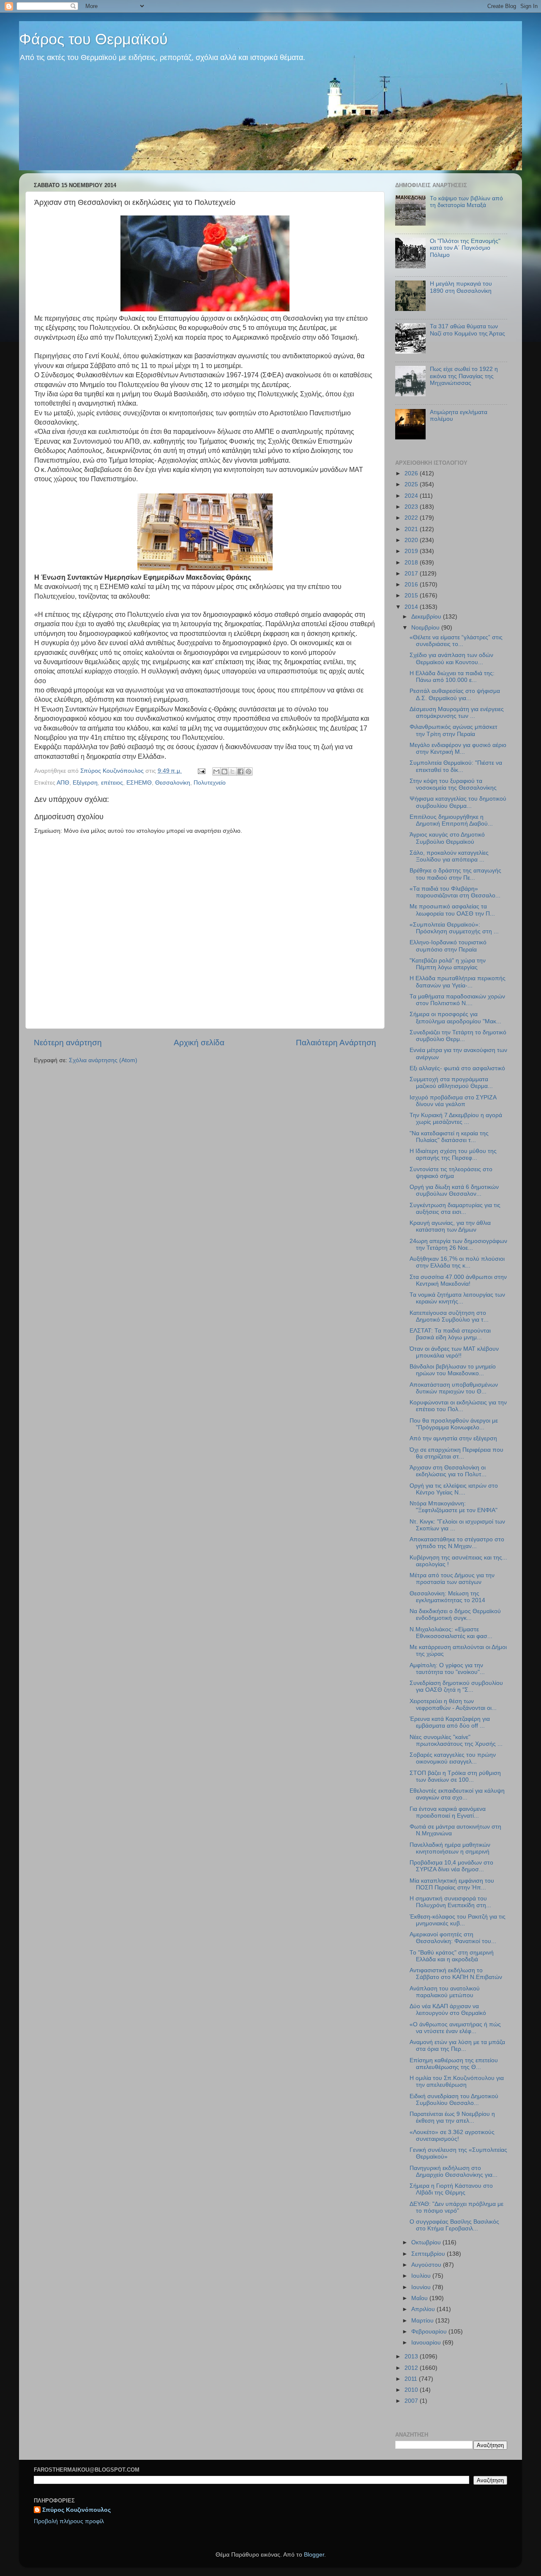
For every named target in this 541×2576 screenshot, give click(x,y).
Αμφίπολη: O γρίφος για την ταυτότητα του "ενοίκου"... (447, 1669)
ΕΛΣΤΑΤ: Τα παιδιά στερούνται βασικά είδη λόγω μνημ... (450, 1334)
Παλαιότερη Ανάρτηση (336, 1043)
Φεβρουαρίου (430, 2332)
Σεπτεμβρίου (429, 2254)
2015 (412, 596)
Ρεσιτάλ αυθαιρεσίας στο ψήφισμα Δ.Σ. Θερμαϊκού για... (455, 694)
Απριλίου (424, 2309)
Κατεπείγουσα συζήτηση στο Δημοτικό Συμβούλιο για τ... (449, 1316)
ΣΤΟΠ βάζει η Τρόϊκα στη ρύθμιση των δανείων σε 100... (455, 1776)
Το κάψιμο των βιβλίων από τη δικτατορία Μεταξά (466, 202)
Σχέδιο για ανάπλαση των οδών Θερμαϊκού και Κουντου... (451, 658)
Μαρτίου (423, 2321)
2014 (412, 607)
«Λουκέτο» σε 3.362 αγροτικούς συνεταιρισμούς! (452, 2136)
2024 (412, 496)
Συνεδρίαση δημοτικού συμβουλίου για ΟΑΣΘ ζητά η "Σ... (456, 1686)
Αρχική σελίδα (199, 1043)
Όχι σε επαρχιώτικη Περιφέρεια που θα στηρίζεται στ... (456, 1453)
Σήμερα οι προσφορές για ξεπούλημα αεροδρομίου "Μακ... (455, 1018)
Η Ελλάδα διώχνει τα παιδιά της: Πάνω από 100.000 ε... (452, 677)
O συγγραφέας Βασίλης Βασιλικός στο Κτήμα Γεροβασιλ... (454, 2225)
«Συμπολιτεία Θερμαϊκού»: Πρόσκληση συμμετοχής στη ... (454, 928)
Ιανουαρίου (427, 2343)
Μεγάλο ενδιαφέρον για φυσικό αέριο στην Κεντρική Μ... (458, 748)
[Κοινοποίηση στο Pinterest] (249, 771)
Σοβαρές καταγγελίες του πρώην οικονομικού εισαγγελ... (453, 1758)
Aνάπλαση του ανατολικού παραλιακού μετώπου (445, 1992)
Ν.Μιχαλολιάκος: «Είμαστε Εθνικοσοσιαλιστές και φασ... (451, 1633)
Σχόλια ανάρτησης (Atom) (103, 1060)
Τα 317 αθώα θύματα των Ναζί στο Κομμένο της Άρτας (467, 330)
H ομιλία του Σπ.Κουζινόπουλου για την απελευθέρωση (457, 2081)
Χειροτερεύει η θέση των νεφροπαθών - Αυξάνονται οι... (453, 1705)
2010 (412, 2390)
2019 (412, 551)
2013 (412, 2357)
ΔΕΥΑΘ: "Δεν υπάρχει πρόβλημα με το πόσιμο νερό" (456, 2207)
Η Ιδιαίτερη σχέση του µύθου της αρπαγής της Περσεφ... (453, 1154)
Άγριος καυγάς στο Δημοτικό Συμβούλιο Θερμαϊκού (447, 838)
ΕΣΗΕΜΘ (139, 783)
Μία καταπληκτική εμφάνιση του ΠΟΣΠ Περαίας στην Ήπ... (452, 1884)
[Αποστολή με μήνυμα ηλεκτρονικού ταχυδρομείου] (216, 771)
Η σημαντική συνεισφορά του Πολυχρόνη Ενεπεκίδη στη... (450, 1902)
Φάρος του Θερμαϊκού (93, 39)
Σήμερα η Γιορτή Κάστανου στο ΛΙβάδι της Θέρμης (451, 2189)
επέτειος (112, 783)
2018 (412, 563)
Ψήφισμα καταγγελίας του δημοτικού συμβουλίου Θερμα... (458, 802)
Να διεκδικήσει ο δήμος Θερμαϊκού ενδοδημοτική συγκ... (455, 1615)
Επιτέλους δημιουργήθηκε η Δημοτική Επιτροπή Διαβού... (451, 820)
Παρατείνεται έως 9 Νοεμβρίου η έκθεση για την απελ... (452, 2117)
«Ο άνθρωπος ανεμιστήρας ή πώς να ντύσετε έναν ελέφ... (455, 2028)
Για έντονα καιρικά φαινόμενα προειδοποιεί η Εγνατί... (448, 1812)
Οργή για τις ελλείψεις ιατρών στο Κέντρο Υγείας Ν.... (454, 1489)
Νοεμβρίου (426, 628)
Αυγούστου (427, 2265)
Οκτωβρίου (427, 2242)
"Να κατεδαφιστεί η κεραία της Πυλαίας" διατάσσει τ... (449, 1137)
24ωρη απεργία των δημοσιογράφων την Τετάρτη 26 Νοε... (458, 1244)
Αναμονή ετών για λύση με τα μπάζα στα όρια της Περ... (457, 2046)
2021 (412, 529)
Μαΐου (420, 2298)
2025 (412, 484)
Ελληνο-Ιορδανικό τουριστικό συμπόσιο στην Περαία (448, 946)
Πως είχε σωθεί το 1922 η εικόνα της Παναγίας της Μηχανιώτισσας (464, 376)
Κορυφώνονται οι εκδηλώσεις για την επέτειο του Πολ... (458, 1406)
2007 (412, 2401)
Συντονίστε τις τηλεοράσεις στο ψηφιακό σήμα (451, 1173)
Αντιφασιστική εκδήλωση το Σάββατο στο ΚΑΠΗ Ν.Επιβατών (456, 1974)
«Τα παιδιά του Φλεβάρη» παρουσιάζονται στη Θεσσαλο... (455, 892)
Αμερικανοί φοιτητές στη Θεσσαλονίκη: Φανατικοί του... (453, 1938)
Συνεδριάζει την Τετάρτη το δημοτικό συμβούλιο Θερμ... (458, 1036)
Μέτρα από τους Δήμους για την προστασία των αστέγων (452, 1579)
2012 (412, 2368)
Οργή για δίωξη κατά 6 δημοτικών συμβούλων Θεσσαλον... (454, 1190)
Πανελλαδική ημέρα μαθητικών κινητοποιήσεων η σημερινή (450, 1848)
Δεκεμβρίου (427, 617)
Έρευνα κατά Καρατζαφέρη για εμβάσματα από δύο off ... (450, 1722)
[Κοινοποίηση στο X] (232, 771)
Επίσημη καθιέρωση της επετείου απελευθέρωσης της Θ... (454, 2064)
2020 (412, 540)
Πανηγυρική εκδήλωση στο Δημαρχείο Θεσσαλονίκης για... (454, 2171)
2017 (412, 574)
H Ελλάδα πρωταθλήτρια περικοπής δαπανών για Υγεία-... (458, 982)
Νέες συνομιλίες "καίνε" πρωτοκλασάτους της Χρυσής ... (456, 1741)
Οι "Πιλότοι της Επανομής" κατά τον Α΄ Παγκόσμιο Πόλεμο (465, 248)
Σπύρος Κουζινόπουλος (77, 2510)
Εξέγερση (85, 783)
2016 (412, 585)
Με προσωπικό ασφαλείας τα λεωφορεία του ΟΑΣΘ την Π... (452, 910)
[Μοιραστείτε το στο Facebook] (240, 771)
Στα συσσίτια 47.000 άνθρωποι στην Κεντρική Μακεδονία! (458, 1280)
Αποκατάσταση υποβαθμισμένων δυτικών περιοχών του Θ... (454, 1388)
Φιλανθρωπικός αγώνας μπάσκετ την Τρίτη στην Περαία (454, 730)
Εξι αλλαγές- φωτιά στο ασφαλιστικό (457, 1068)
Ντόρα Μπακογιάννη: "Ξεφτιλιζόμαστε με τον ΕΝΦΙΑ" (454, 1507)
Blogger (314, 2555)
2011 (412, 2379)
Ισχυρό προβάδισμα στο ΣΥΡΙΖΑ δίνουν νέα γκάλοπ (453, 1101)
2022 (412, 518)
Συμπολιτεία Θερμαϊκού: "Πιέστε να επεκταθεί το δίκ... (456, 766)
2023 (412, 507)
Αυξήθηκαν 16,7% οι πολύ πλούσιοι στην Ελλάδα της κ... (457, 1262)
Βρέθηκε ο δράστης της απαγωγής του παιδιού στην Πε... (455, 874)
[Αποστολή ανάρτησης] (201, 771)
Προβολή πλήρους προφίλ (69, 2521)
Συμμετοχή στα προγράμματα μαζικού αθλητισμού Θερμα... (451, 1083)
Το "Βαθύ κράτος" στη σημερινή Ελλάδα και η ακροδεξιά (452, 1956)
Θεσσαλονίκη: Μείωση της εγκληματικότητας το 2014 (447, 1597)
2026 (412, 473)
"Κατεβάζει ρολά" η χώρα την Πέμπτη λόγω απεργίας (448, 964)
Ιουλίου (422, 2276)
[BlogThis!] (224, 771)
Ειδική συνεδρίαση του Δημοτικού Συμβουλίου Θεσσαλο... (454, 2100)
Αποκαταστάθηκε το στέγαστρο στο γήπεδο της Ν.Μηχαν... (457, 1543)
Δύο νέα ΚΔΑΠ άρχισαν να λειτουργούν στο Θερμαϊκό (448, 2010)
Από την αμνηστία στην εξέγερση (453, 1438)
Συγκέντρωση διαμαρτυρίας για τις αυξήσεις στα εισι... (455, 1209)
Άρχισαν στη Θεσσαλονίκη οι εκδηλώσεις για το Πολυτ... (448, 1471)
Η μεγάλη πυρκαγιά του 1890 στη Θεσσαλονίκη (461, 287)
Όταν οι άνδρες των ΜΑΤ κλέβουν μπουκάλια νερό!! (454, 1352)
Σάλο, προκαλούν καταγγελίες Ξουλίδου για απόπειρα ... (449, 856)
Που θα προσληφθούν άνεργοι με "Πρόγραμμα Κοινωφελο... (454, 1424)
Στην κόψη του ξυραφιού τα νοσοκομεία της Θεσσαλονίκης (453, 784)
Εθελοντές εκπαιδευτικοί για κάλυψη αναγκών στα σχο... (457, 1794)
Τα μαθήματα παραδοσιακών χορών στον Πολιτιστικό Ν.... (457, 1000)
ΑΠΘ (63, 783)
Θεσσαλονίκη (173, 783)
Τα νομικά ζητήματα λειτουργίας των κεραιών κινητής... (457, 1298)
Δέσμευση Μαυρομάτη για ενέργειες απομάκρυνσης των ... (457, 713)
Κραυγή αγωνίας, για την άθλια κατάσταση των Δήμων (450, 1226)
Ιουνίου (422, 2287)
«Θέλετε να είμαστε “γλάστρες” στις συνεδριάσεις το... (456, 641)
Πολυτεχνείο (210, 783)
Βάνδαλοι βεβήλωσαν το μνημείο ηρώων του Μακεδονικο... (453, 1370)
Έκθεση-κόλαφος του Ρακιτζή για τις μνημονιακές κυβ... (458, 1920)
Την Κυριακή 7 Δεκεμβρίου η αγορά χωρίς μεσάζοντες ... (456, 1119)
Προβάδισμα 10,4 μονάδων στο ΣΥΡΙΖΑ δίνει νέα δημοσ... (451, 1866)
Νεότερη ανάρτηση (68, 1043)
